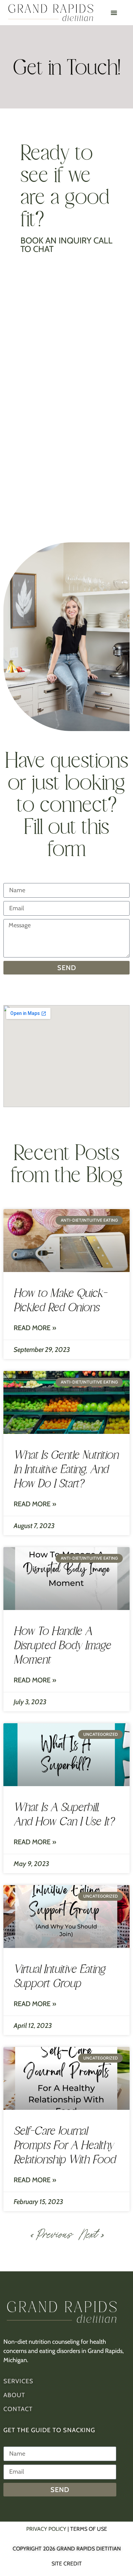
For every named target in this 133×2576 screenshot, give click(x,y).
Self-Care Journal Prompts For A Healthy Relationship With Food (65, 2145)
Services (18, 2381)
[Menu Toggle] (114, 13)
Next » (91, 2234)
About (14, 2395)
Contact (18, 2409)
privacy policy (46, 2529)
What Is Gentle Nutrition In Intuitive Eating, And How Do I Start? (66, 1469)
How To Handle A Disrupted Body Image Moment (62, 1645)
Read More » (35, 1328)
